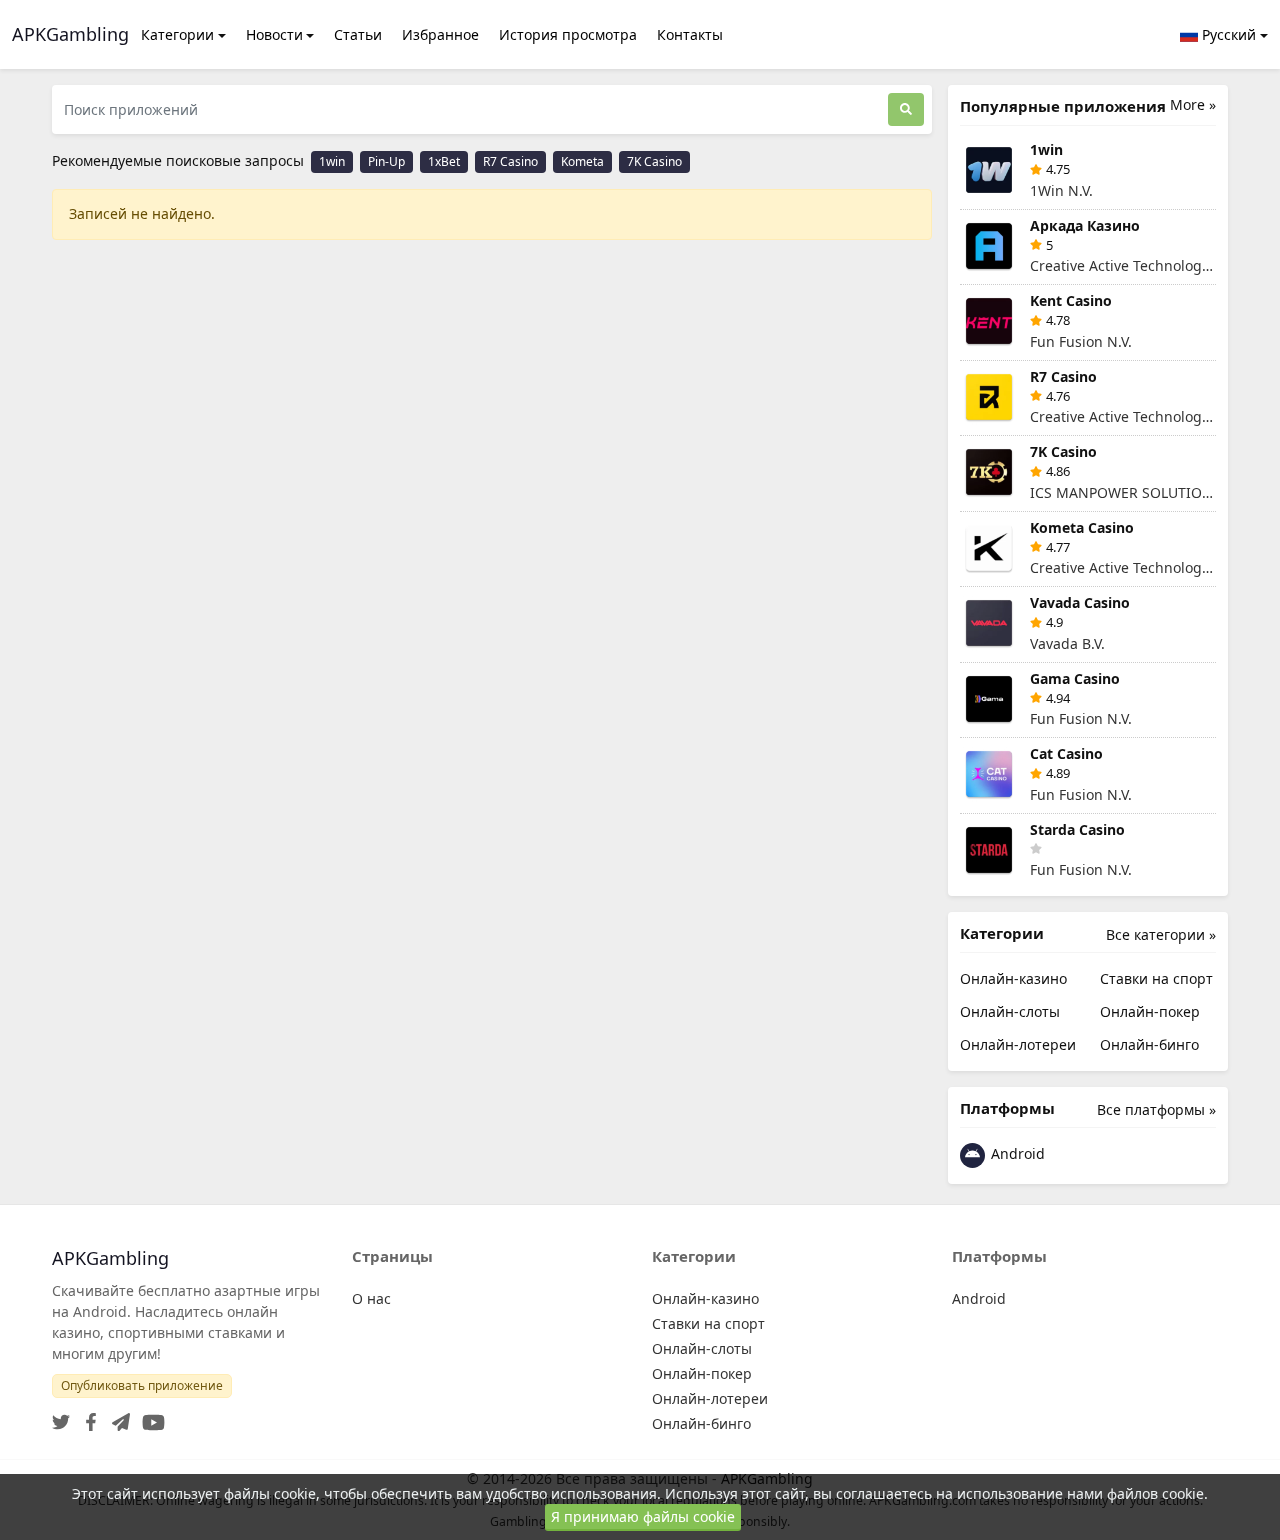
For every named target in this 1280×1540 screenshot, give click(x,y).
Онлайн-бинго (1149, 1044)
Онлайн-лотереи (1018, 1044)
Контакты (690, 34)
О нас (371, 1298)
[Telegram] (117, 1416)
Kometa (582, 161)
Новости (274, 34)
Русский (1227, 34)
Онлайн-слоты (1010, 1011)
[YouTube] (149, 1416)
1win (332, 161)
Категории (177, 34)
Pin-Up (386, 161)
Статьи (358, 34)
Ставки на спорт (1156, 978)
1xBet (444, 161)
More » (1193, 104)
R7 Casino (510, 161)
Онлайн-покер (1150, 1011)
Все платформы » (1156, 1109)
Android (1016, 1153)
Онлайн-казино (1013, 978)
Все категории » (1161, 934)
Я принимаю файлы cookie (643, 1516)
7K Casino (654, 161)
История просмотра (568, 34)
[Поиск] (906, 109)
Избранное (440, 34)
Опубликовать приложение (142, 1385)
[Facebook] (87, 1416)
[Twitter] (61, 1416)
